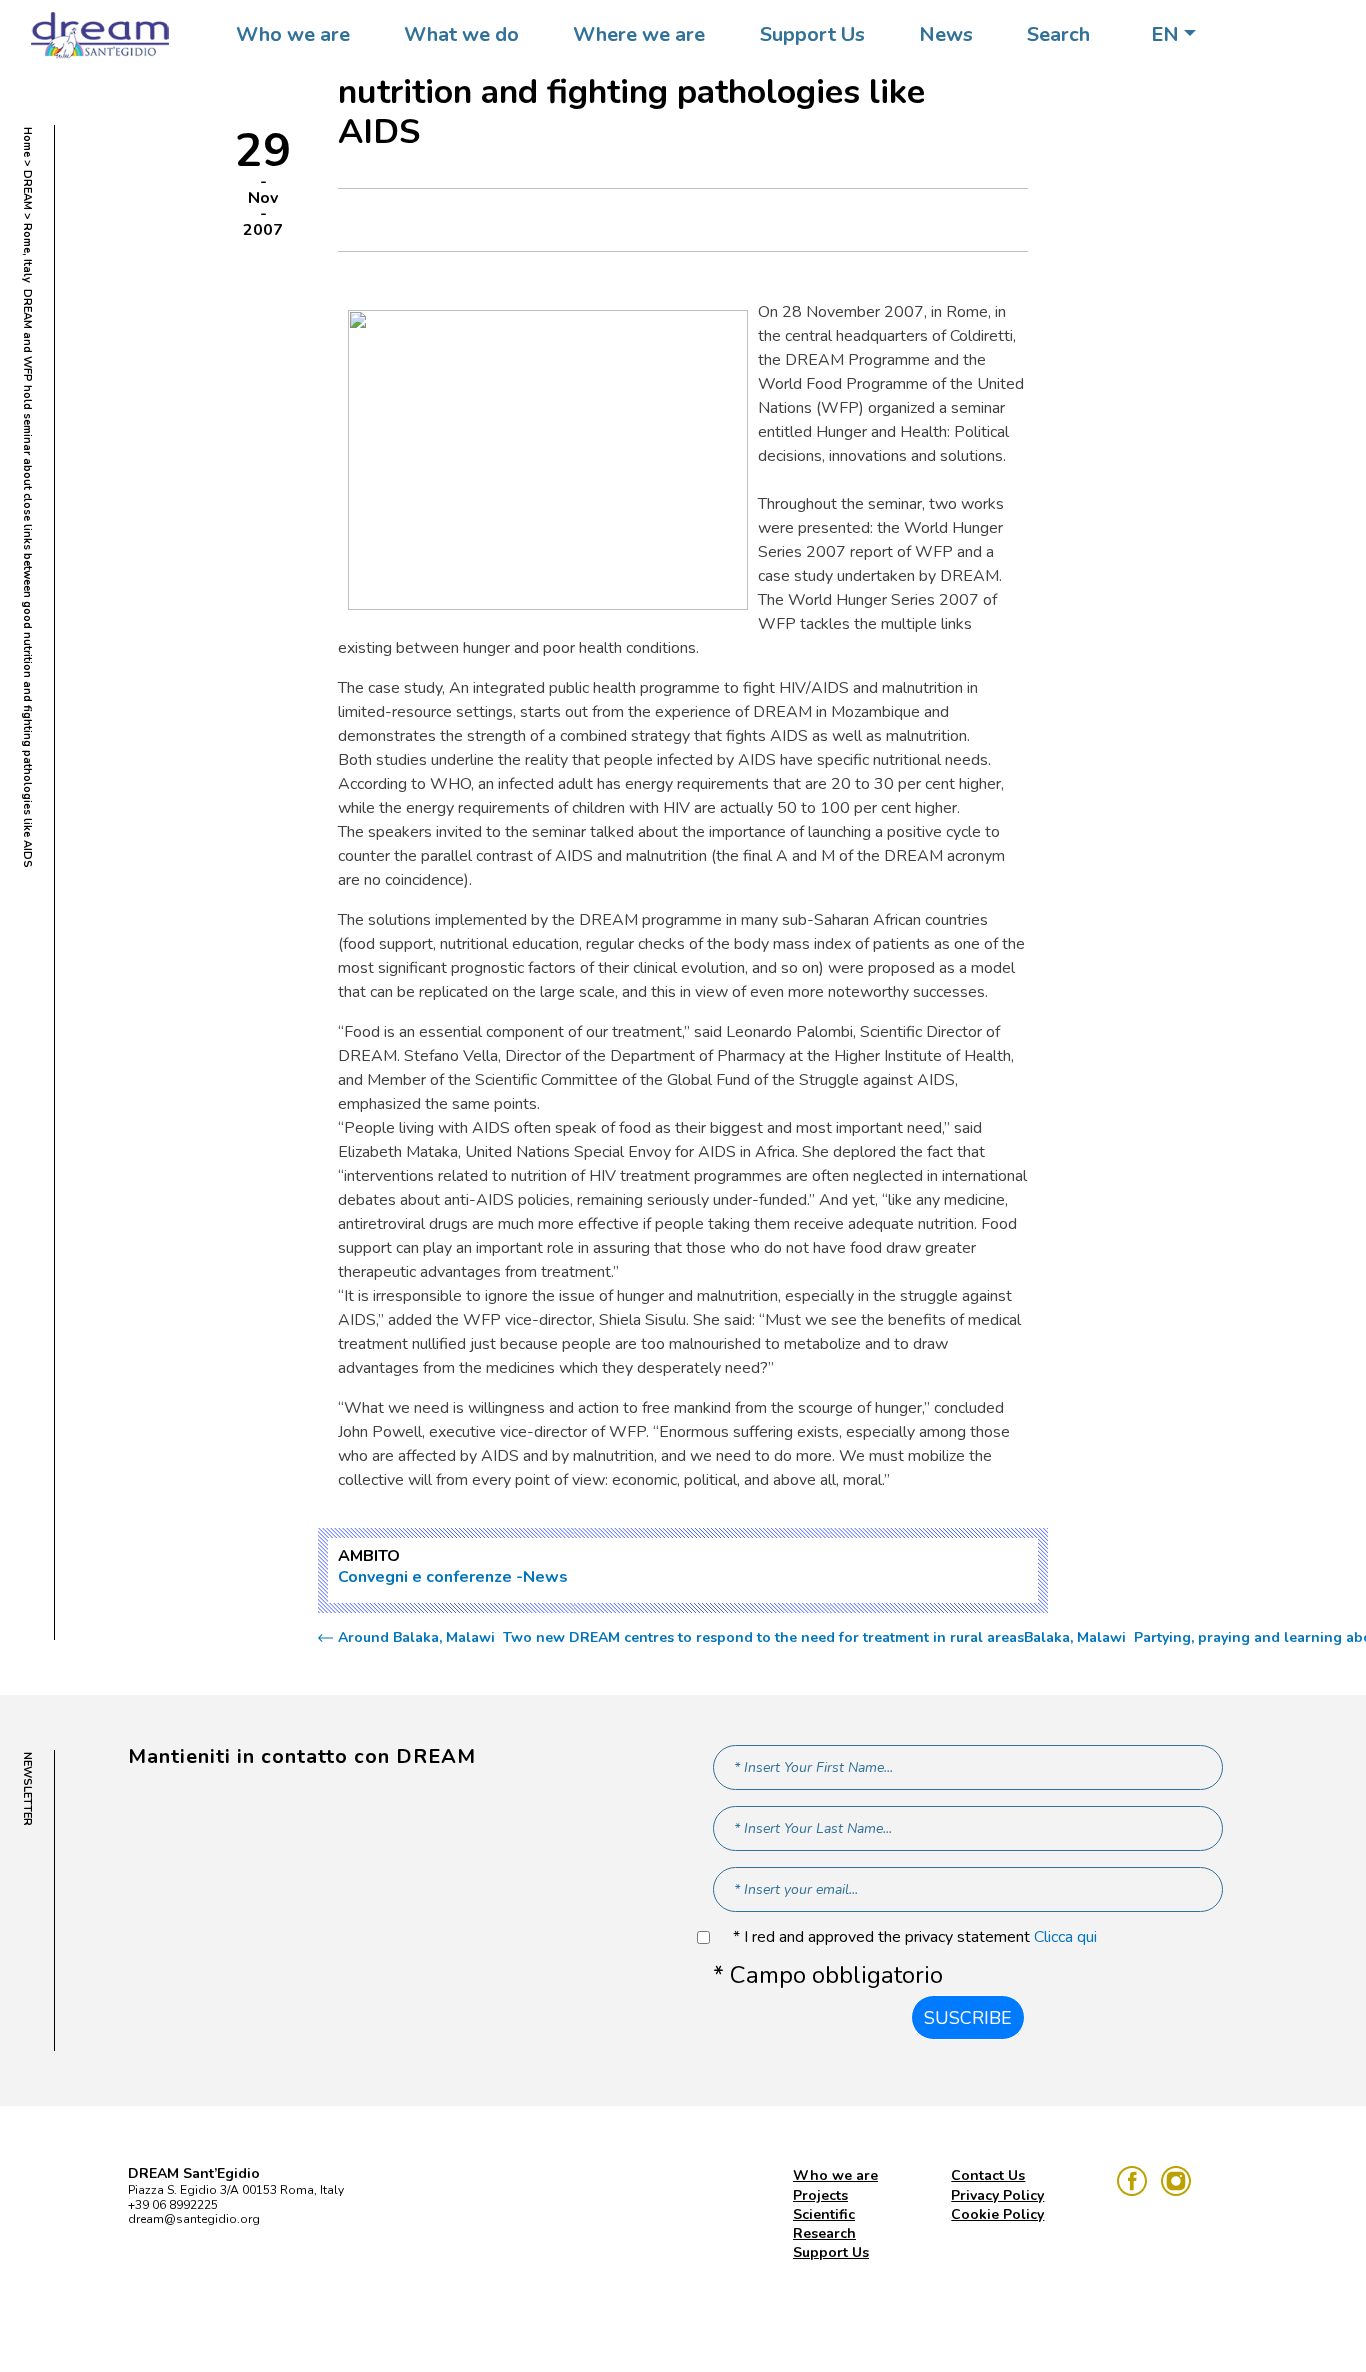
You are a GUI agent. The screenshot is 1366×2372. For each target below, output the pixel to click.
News (946, 34)
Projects (820, 2195)
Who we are (293, 34)
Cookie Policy (997, 2214)
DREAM (27, 190)
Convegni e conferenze (425, 1577)
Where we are (639, 34)
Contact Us (988, 2175)
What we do (461, 34)
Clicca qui (1065, 1937)
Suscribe (968, 2018)
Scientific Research (824, 2224)
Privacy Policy (997, 2195)
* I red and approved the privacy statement (915, 1937)
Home (27, 142)
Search (1058, 34)
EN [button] (1165, 34)
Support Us (812, 34)
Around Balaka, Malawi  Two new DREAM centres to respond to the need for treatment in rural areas (681, 1638)
